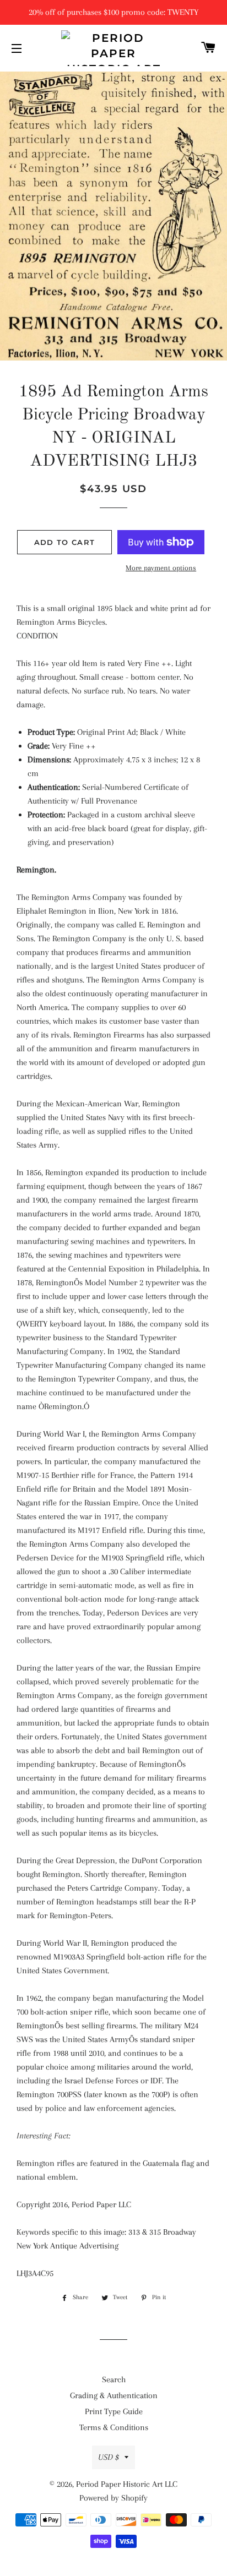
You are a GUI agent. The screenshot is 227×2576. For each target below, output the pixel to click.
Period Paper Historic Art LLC (127, 2484)
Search (114, 2379)
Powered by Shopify (113, 2498)
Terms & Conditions (114, 2427)
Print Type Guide (114, 2411)
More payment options (161, 568)
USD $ (109, 2457)
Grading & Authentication (114, 2395)
